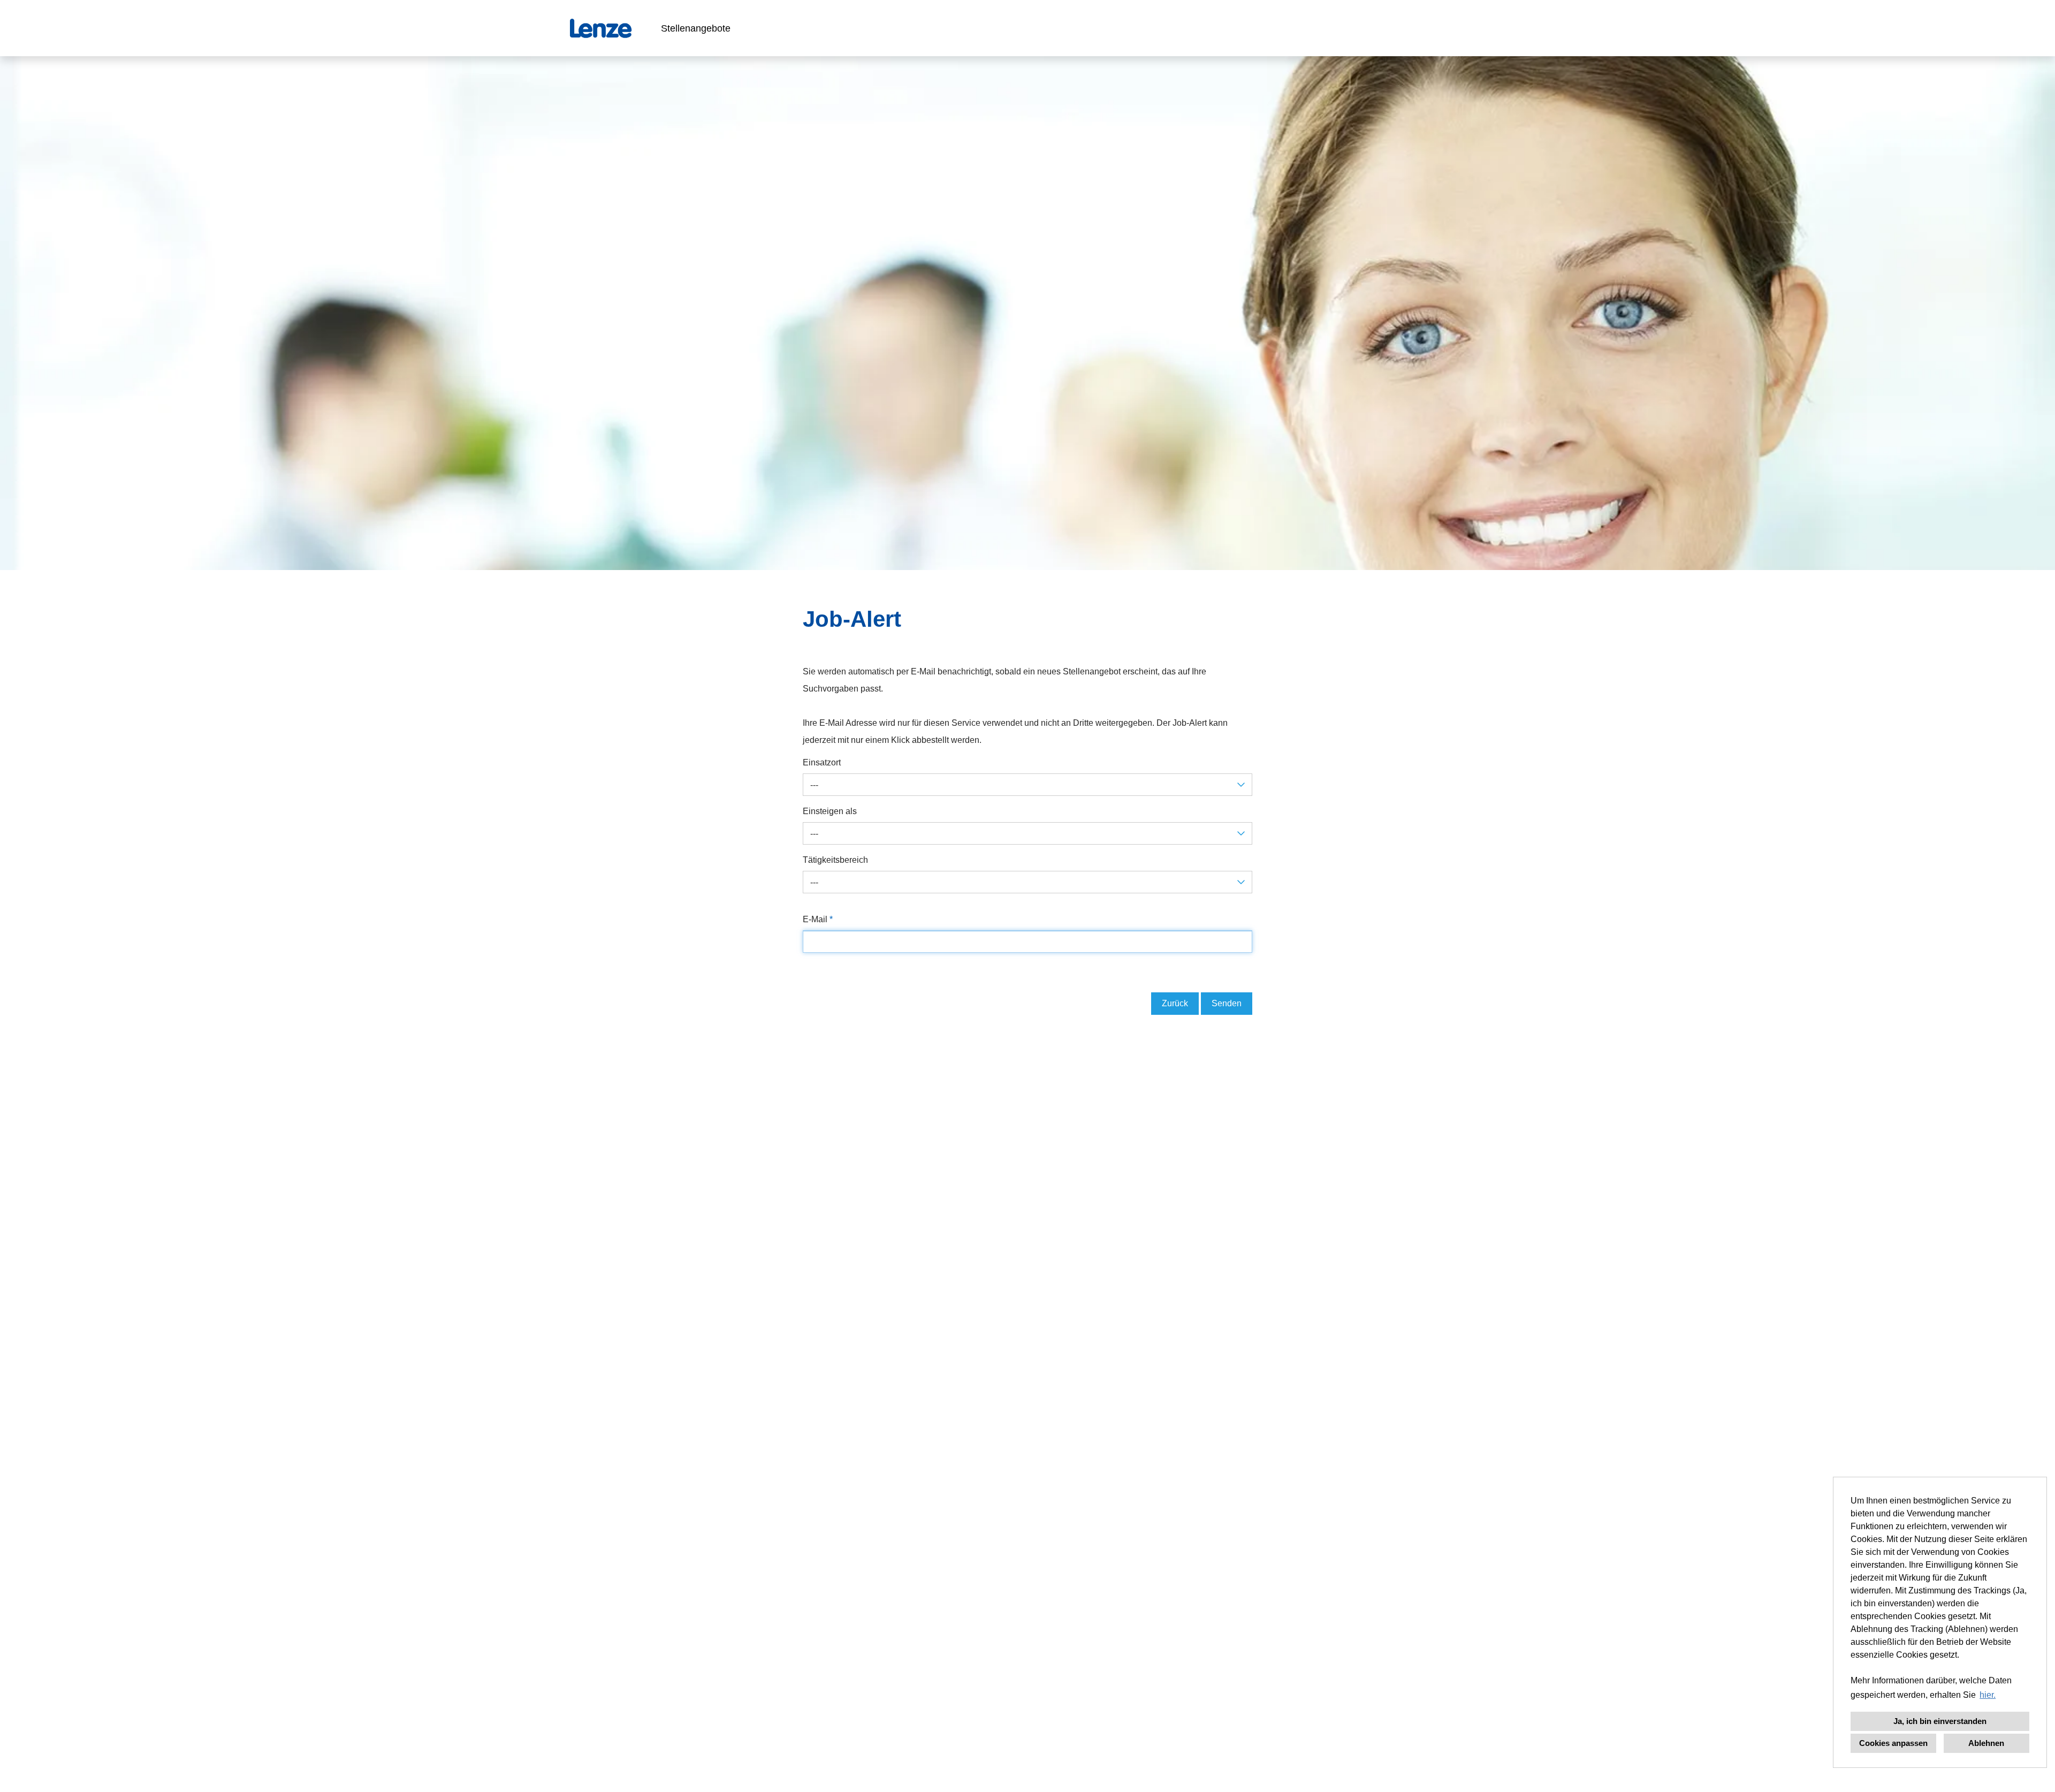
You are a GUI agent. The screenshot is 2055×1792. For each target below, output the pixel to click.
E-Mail (818, 919)
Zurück (1175, 1003)
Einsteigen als (830, 811)
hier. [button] (1988, 1695)
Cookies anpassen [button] (1893, 1743)
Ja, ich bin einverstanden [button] (1940, 1721)
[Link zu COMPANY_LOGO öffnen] (601, 28)
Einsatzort (822, 762)
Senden (1227, 1003)
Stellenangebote (696, 28)
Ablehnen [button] (1986, 1743)
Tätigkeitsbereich (835, 860)
